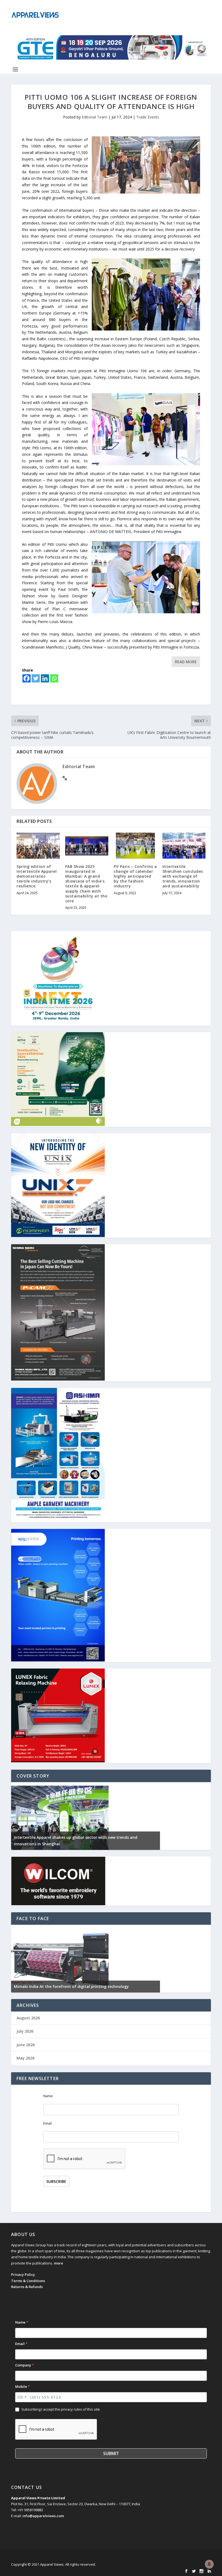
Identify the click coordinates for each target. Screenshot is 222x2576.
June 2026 (26, 2045)
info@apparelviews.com (43, 2516)
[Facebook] (27, 678)
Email (48, 2123)
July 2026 (25, 2031)
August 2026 (28, 2018)
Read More (186, 662)
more (58, 2263)
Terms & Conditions (28, 2281)
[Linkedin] (45, 678)
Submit (111, 2453)
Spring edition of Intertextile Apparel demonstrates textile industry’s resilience (37, 876)
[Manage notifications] (209, 2564)
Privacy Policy (23, 2275)
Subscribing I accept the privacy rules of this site (61, 2409)
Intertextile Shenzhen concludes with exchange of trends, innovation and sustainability (183, 876)
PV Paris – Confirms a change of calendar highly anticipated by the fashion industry (135, 876)
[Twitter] (36, 678)
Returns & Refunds (27, 2287)
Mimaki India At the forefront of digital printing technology (71, 1986)
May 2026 (25, 2058)
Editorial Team (94, 117)
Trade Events (148, 117)
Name (48, 2096)
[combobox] (22, 2397)
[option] (86, 1816)
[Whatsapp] (54, 678)
